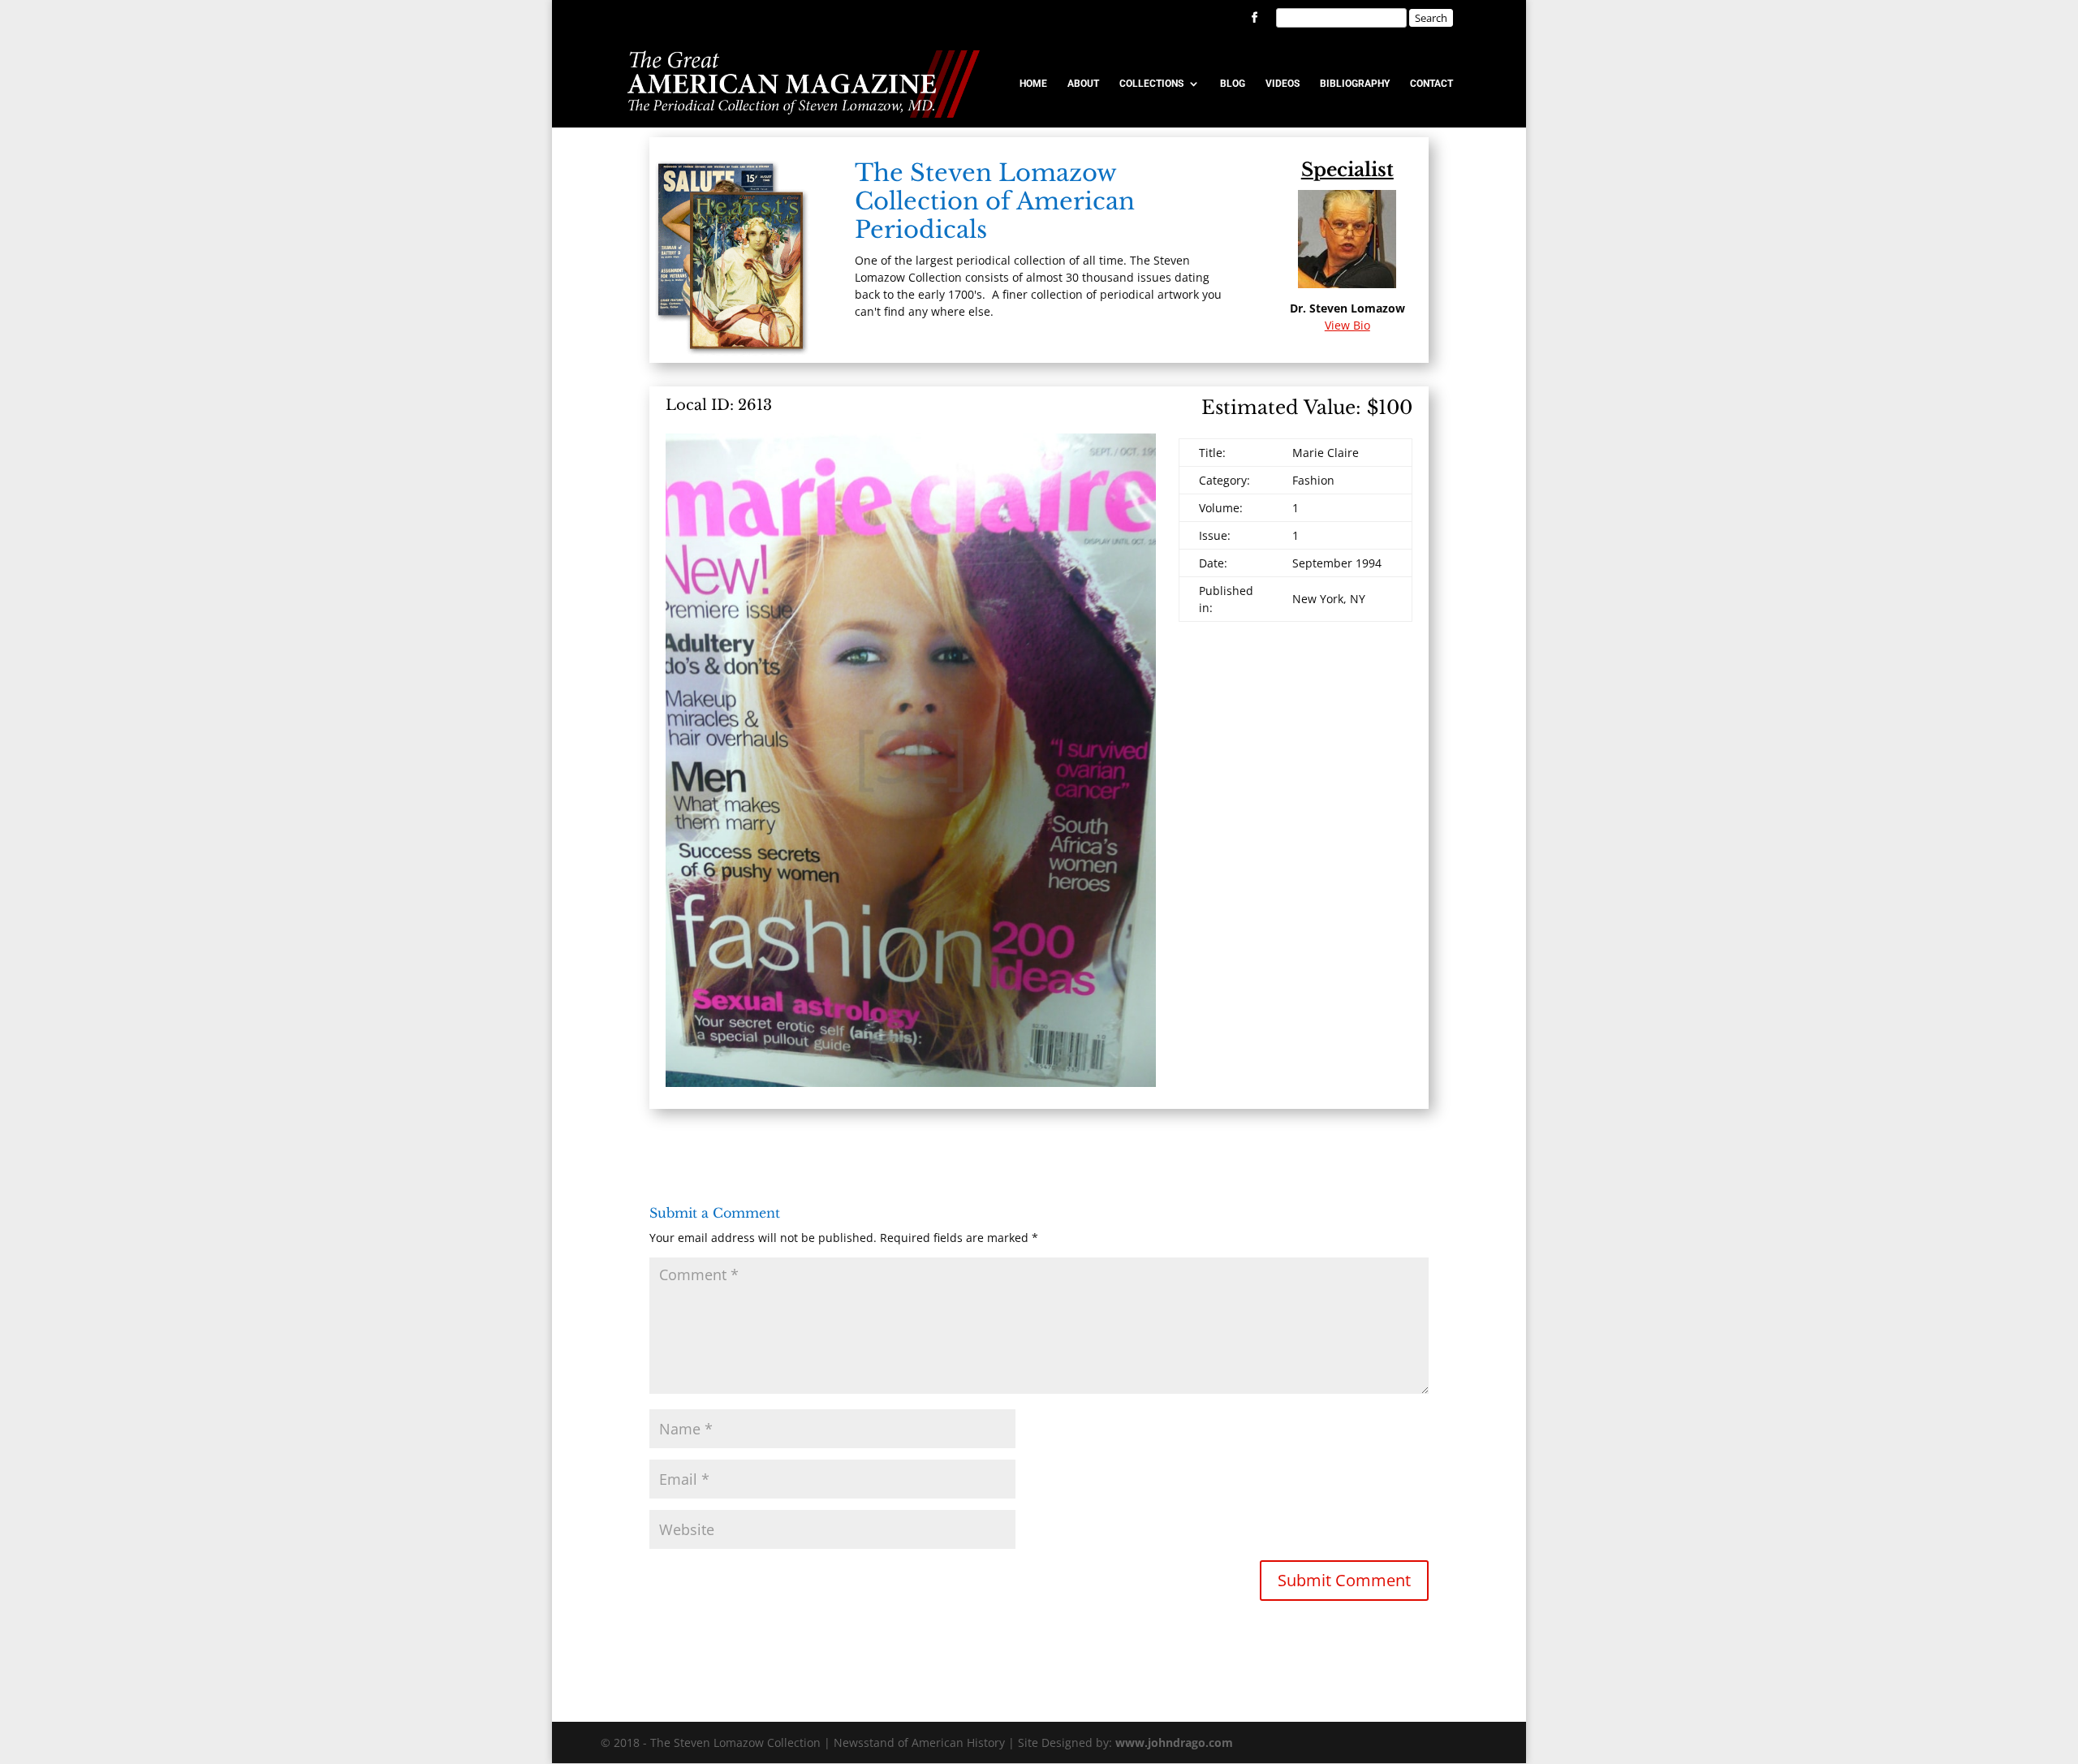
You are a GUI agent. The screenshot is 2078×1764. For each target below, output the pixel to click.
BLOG (1233, 84)
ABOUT (1083, 84)
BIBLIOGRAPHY (1355, 84)
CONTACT (1431, 84)
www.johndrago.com (1174, 1742)
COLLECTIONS (1151, 84)
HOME (1033, 84)
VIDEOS (1283, 84)
